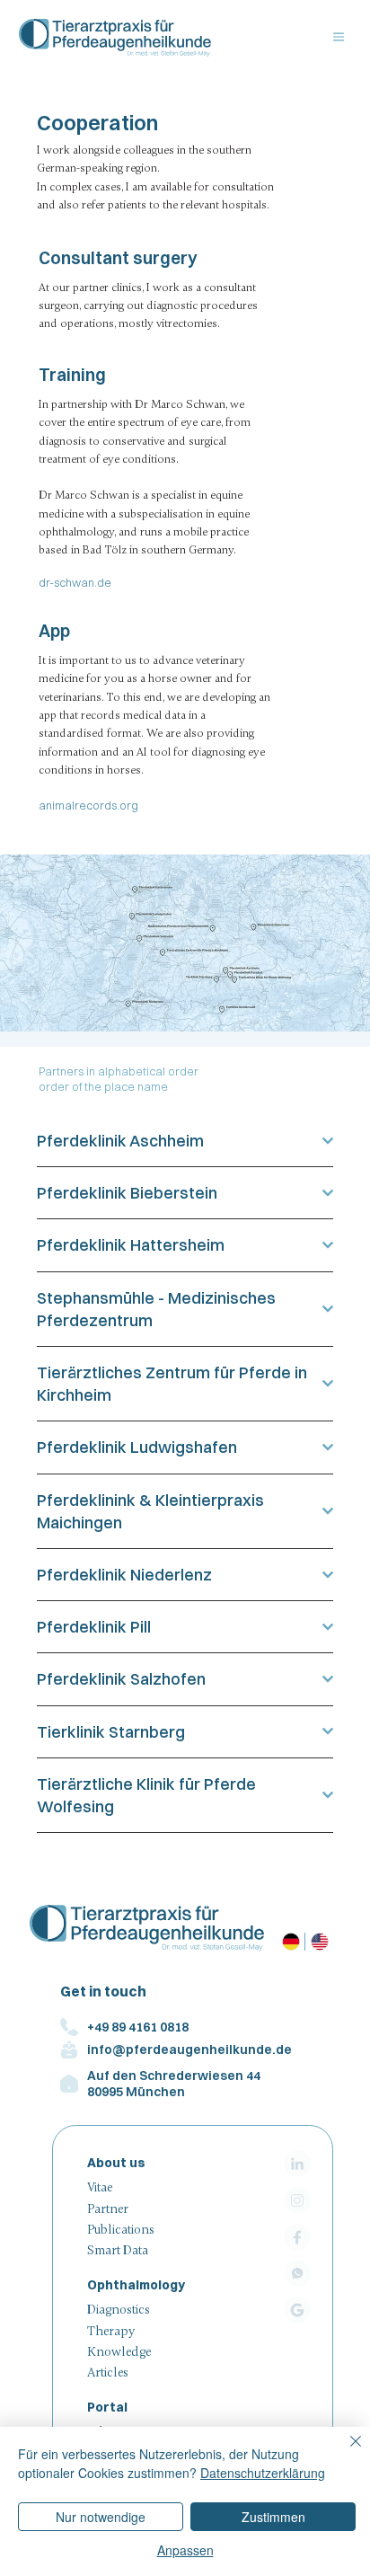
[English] (318, 1942)
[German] (291, 1942)
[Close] (345, 2452)
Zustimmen (273, 2517)
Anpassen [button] (185, 2550)
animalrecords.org (88, 806)
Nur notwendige (101, 2517)
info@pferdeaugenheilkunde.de (189, 2049)
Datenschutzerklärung (263, 2473)
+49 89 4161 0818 (138, 2027)
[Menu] (339, 37)
